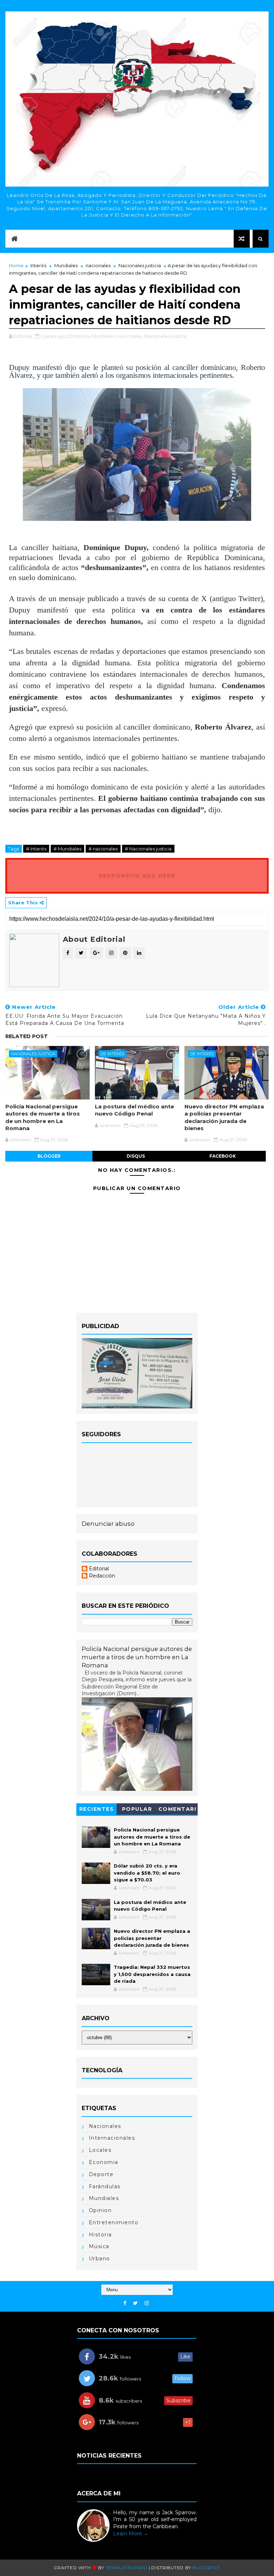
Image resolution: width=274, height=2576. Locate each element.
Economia (104, 2162)
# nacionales (103, 849)
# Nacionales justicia (148, 849)
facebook (223, 1156)
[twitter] (135, 2303)
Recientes (97, 1809)
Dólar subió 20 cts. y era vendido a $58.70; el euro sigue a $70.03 (147, 1873)
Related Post (27, 1036)
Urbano (100, 2259)
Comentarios (177, 1810)
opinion (100, 2210)
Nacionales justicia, (166, 336)
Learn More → (131, 2534)
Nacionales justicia (140, 265)
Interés (38, 265)
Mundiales (66, 265)
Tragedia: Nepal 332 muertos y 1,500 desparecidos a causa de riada (152, 1974)
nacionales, (130, 336)
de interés (112, 1054)
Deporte (101, 2174)
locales (100, 2150)
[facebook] (125, 2303)
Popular (137, 1809)
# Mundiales (67, 849)
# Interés (36, 849)
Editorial (99, 1569)
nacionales (98, 265)
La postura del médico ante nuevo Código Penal (135, 1110)
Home (16, 265)
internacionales (112, 2138)
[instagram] (147, 2303)
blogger (49, 1156)
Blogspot (206, 2568)
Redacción (102, 1576)
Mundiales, (104, 336)
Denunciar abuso (108, 1524)
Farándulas (105, 2186)
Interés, (82, 336)
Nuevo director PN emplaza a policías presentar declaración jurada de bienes (224, 1117)
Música (99, 2246)
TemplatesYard (126, 2568)
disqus (136, 1156)
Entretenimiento (114, 2222)
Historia (100, 2235)
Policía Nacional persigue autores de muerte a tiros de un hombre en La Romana (43, 1117)
